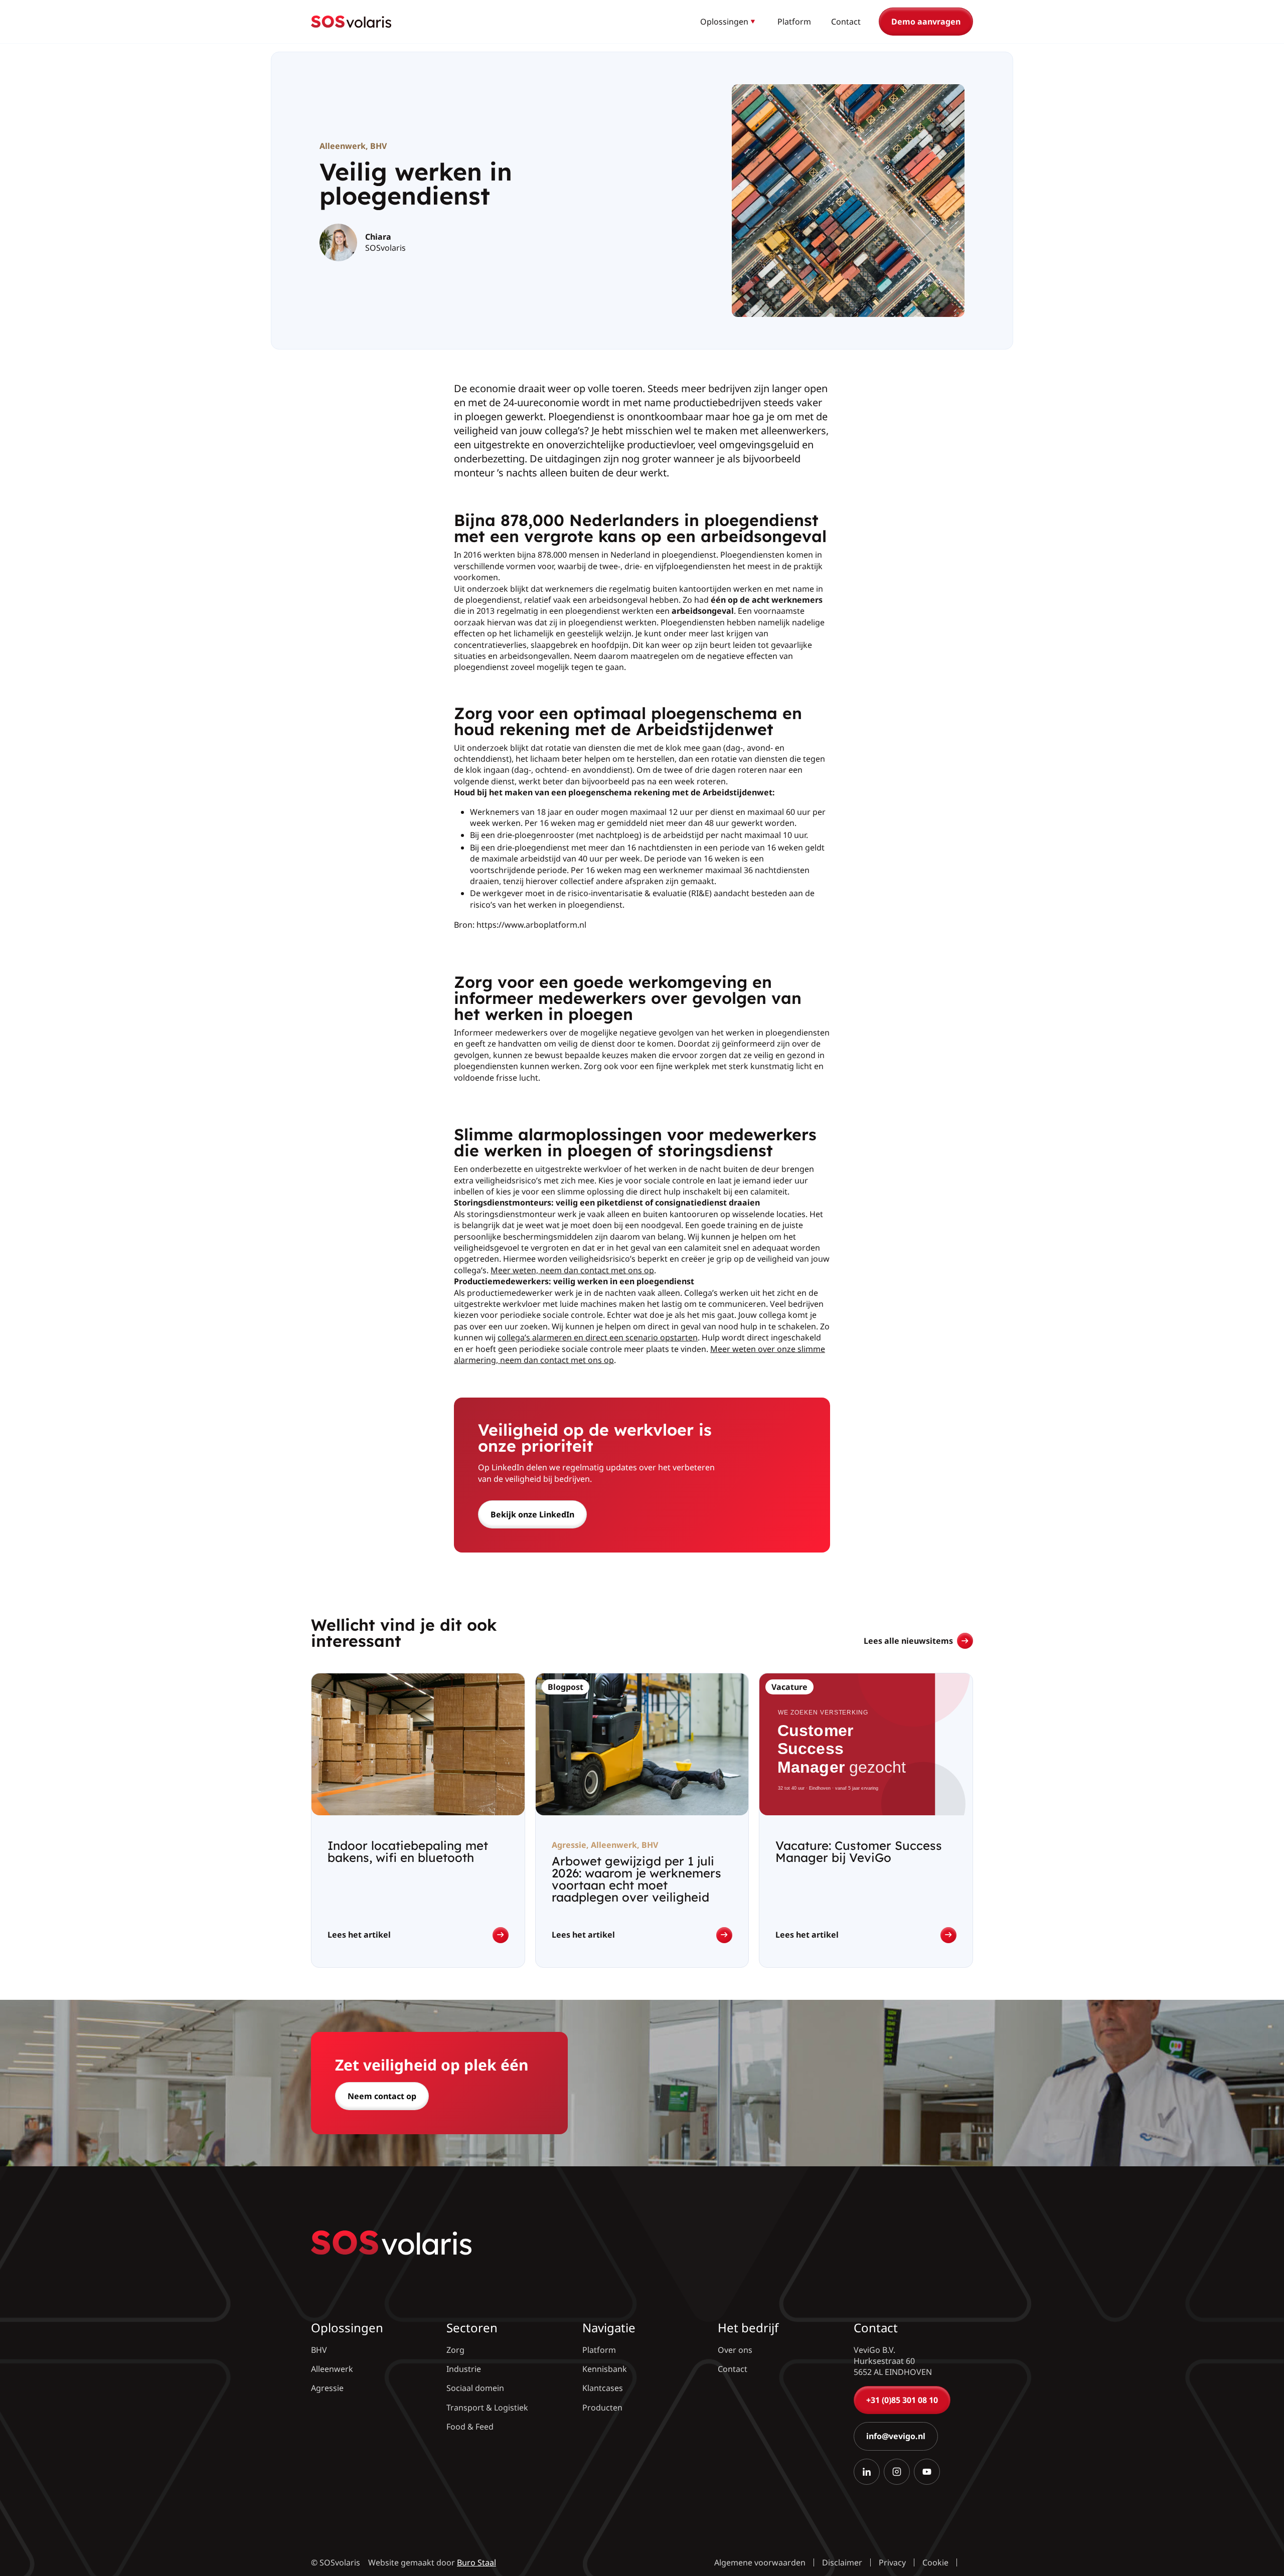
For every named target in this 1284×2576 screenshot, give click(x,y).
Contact (846, 22)
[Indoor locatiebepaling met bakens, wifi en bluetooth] (418, 1820)
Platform (794, 22)
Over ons (735, 2350)
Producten (602, 2408)
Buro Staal (476, 2562)
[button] (729, 22)
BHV (378, 146)
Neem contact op (382, 2096)
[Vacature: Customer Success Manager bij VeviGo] (866, 1820)
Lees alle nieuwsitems (908, 1641)
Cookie (935, 2562)
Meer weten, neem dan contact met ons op (572, 1270)
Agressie (327, 2388)
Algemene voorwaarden (760, 2562)
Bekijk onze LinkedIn (532, 1514)
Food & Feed (470, 2427)
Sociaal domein (475, 2388)
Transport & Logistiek (487, 2408)
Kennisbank (605, 2369)
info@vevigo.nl (896, 2437)
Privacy (892, 2562)
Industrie (464, 2369)
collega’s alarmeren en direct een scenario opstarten (598, 1337)
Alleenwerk (343, 146)
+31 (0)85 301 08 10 (902, 2400)
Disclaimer (842, 2562)
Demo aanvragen (926, 22)
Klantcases (603, 2388)
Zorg (455, 2350)
